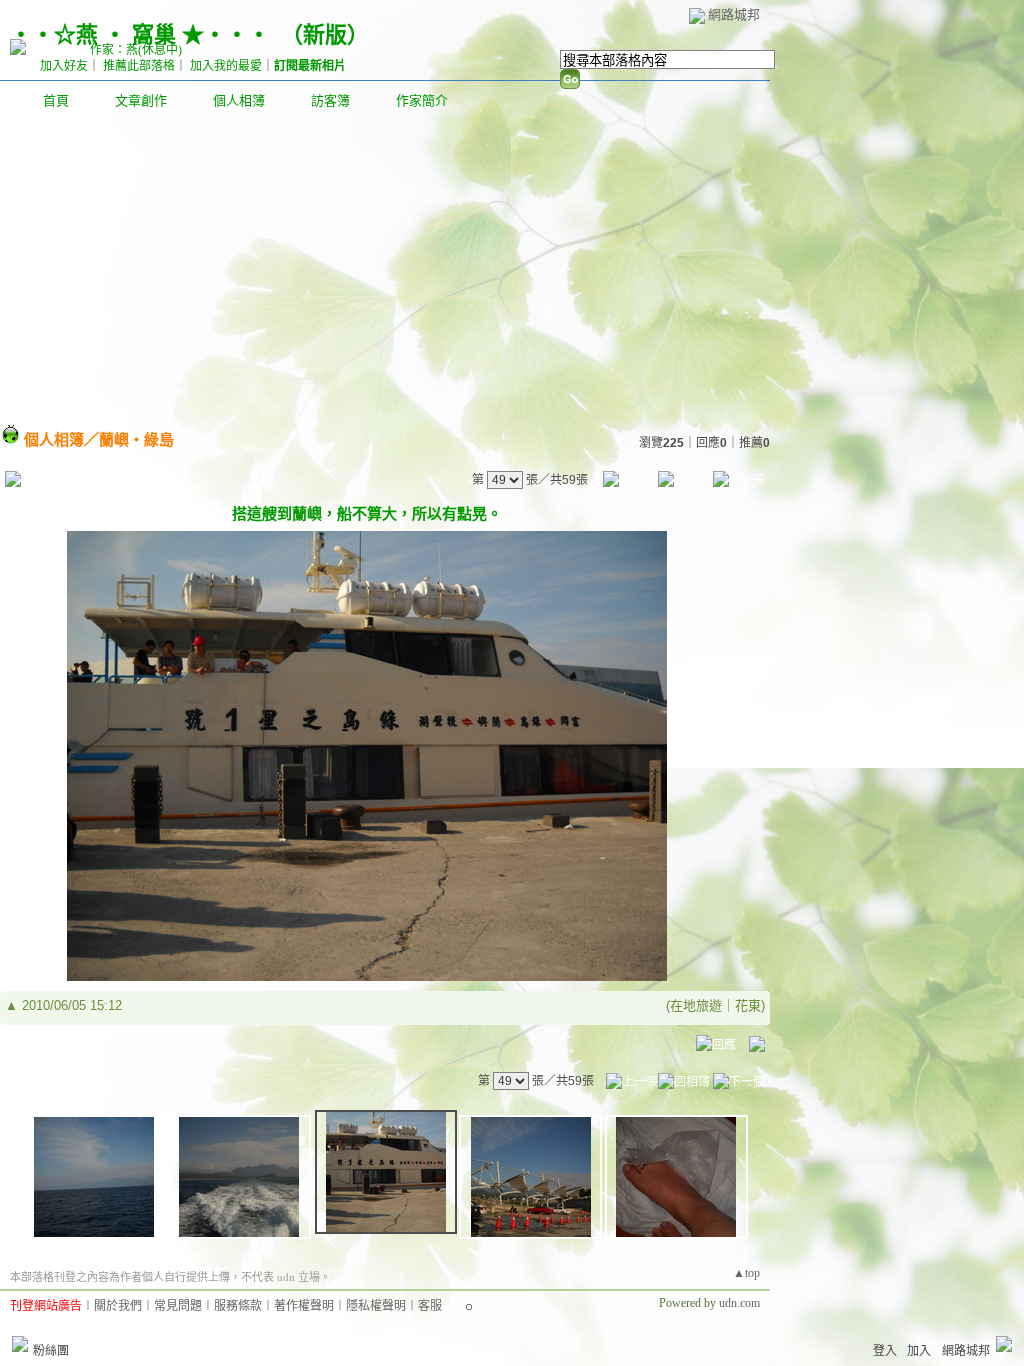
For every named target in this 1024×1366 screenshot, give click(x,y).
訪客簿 (330, 100)
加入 (919, 1351)
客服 (430, 1306)
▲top (746, 1273)
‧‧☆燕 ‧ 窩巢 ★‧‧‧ (140, 34)
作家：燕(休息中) (136, 50)
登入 (885, 1351)
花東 (748, 1005)
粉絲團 (51, 1351)
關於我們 (118, 1306)
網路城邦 (734, 14)
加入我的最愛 (226, 66)
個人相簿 (239, 100)
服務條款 (238, 1306)
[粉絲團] (20, 1344)
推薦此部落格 (139, 66)
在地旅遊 (696, 1005)
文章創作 (141, 100)
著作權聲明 (304, 1306)
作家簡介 (422, 100)
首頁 (56, 100)
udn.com (739, 1303)
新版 (325, 34)
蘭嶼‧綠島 (136, 439)
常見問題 (178, 1306)
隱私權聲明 (376, 1306)
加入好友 (64, 66)
